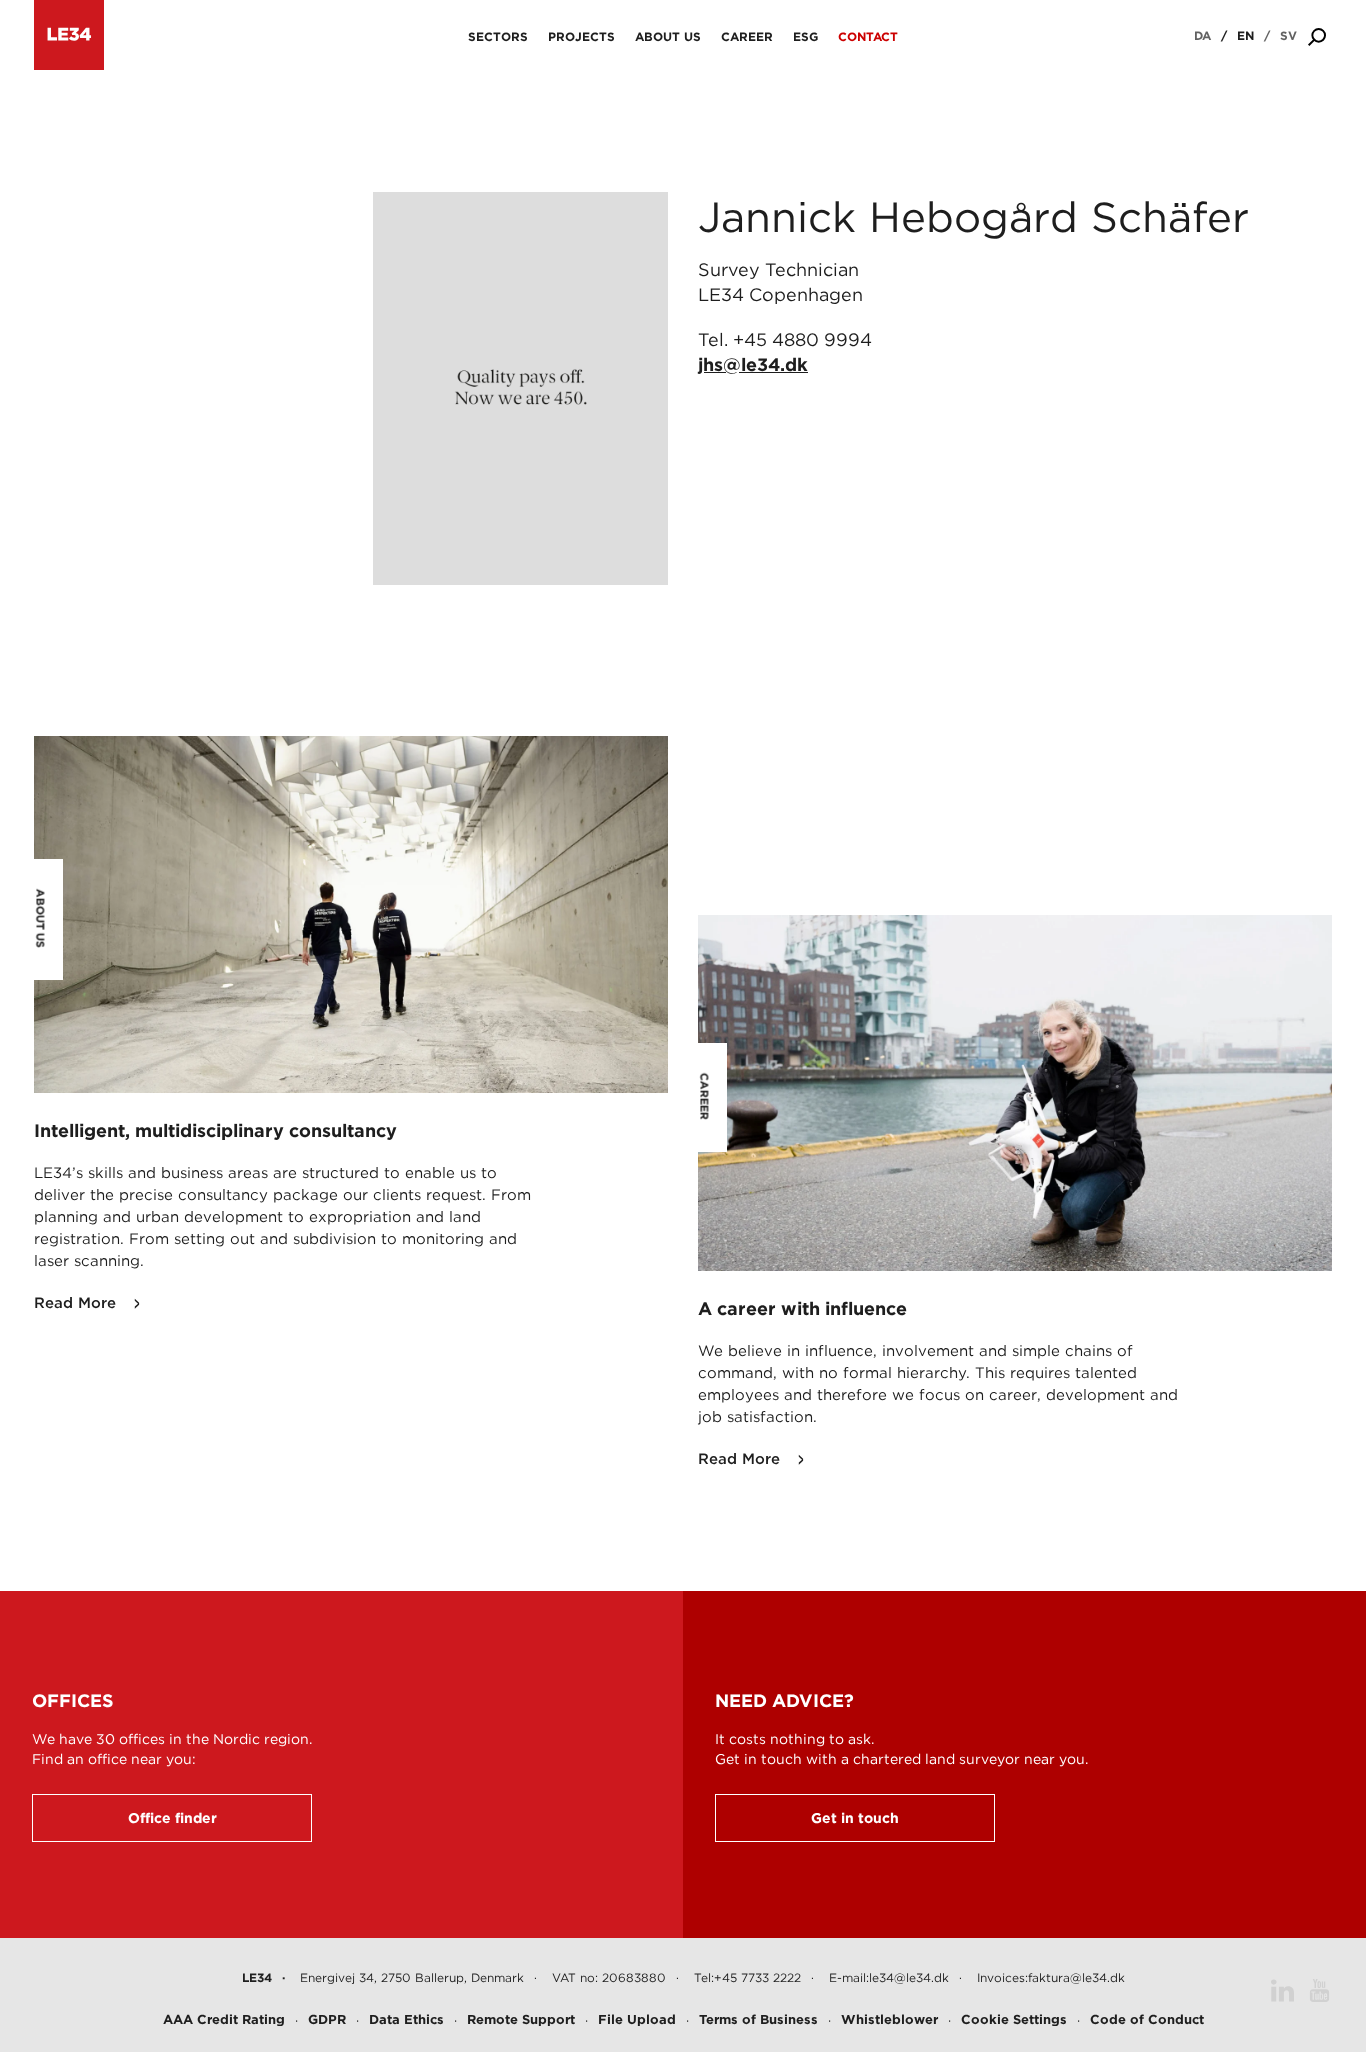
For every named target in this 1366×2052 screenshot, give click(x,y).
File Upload (637, 2019)
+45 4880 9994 (802, 339)
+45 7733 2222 (757, 1977)
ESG (805, 36)
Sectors (498, 36)
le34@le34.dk (909, 1977)
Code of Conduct (1147, 2019)
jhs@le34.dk (753, 364)
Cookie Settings (1014, 2019)
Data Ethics (406, 2019)
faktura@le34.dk (1076, 1977)
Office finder (172, 1818)
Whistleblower (889, 2019)
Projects (581, 36)
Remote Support (521, 2019)
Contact (868, 36)
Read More (75, 1303)
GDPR (327, 2019)
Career (747, 36)
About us (668, 36)
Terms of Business (758, 2019)
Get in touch (855, 1818)
